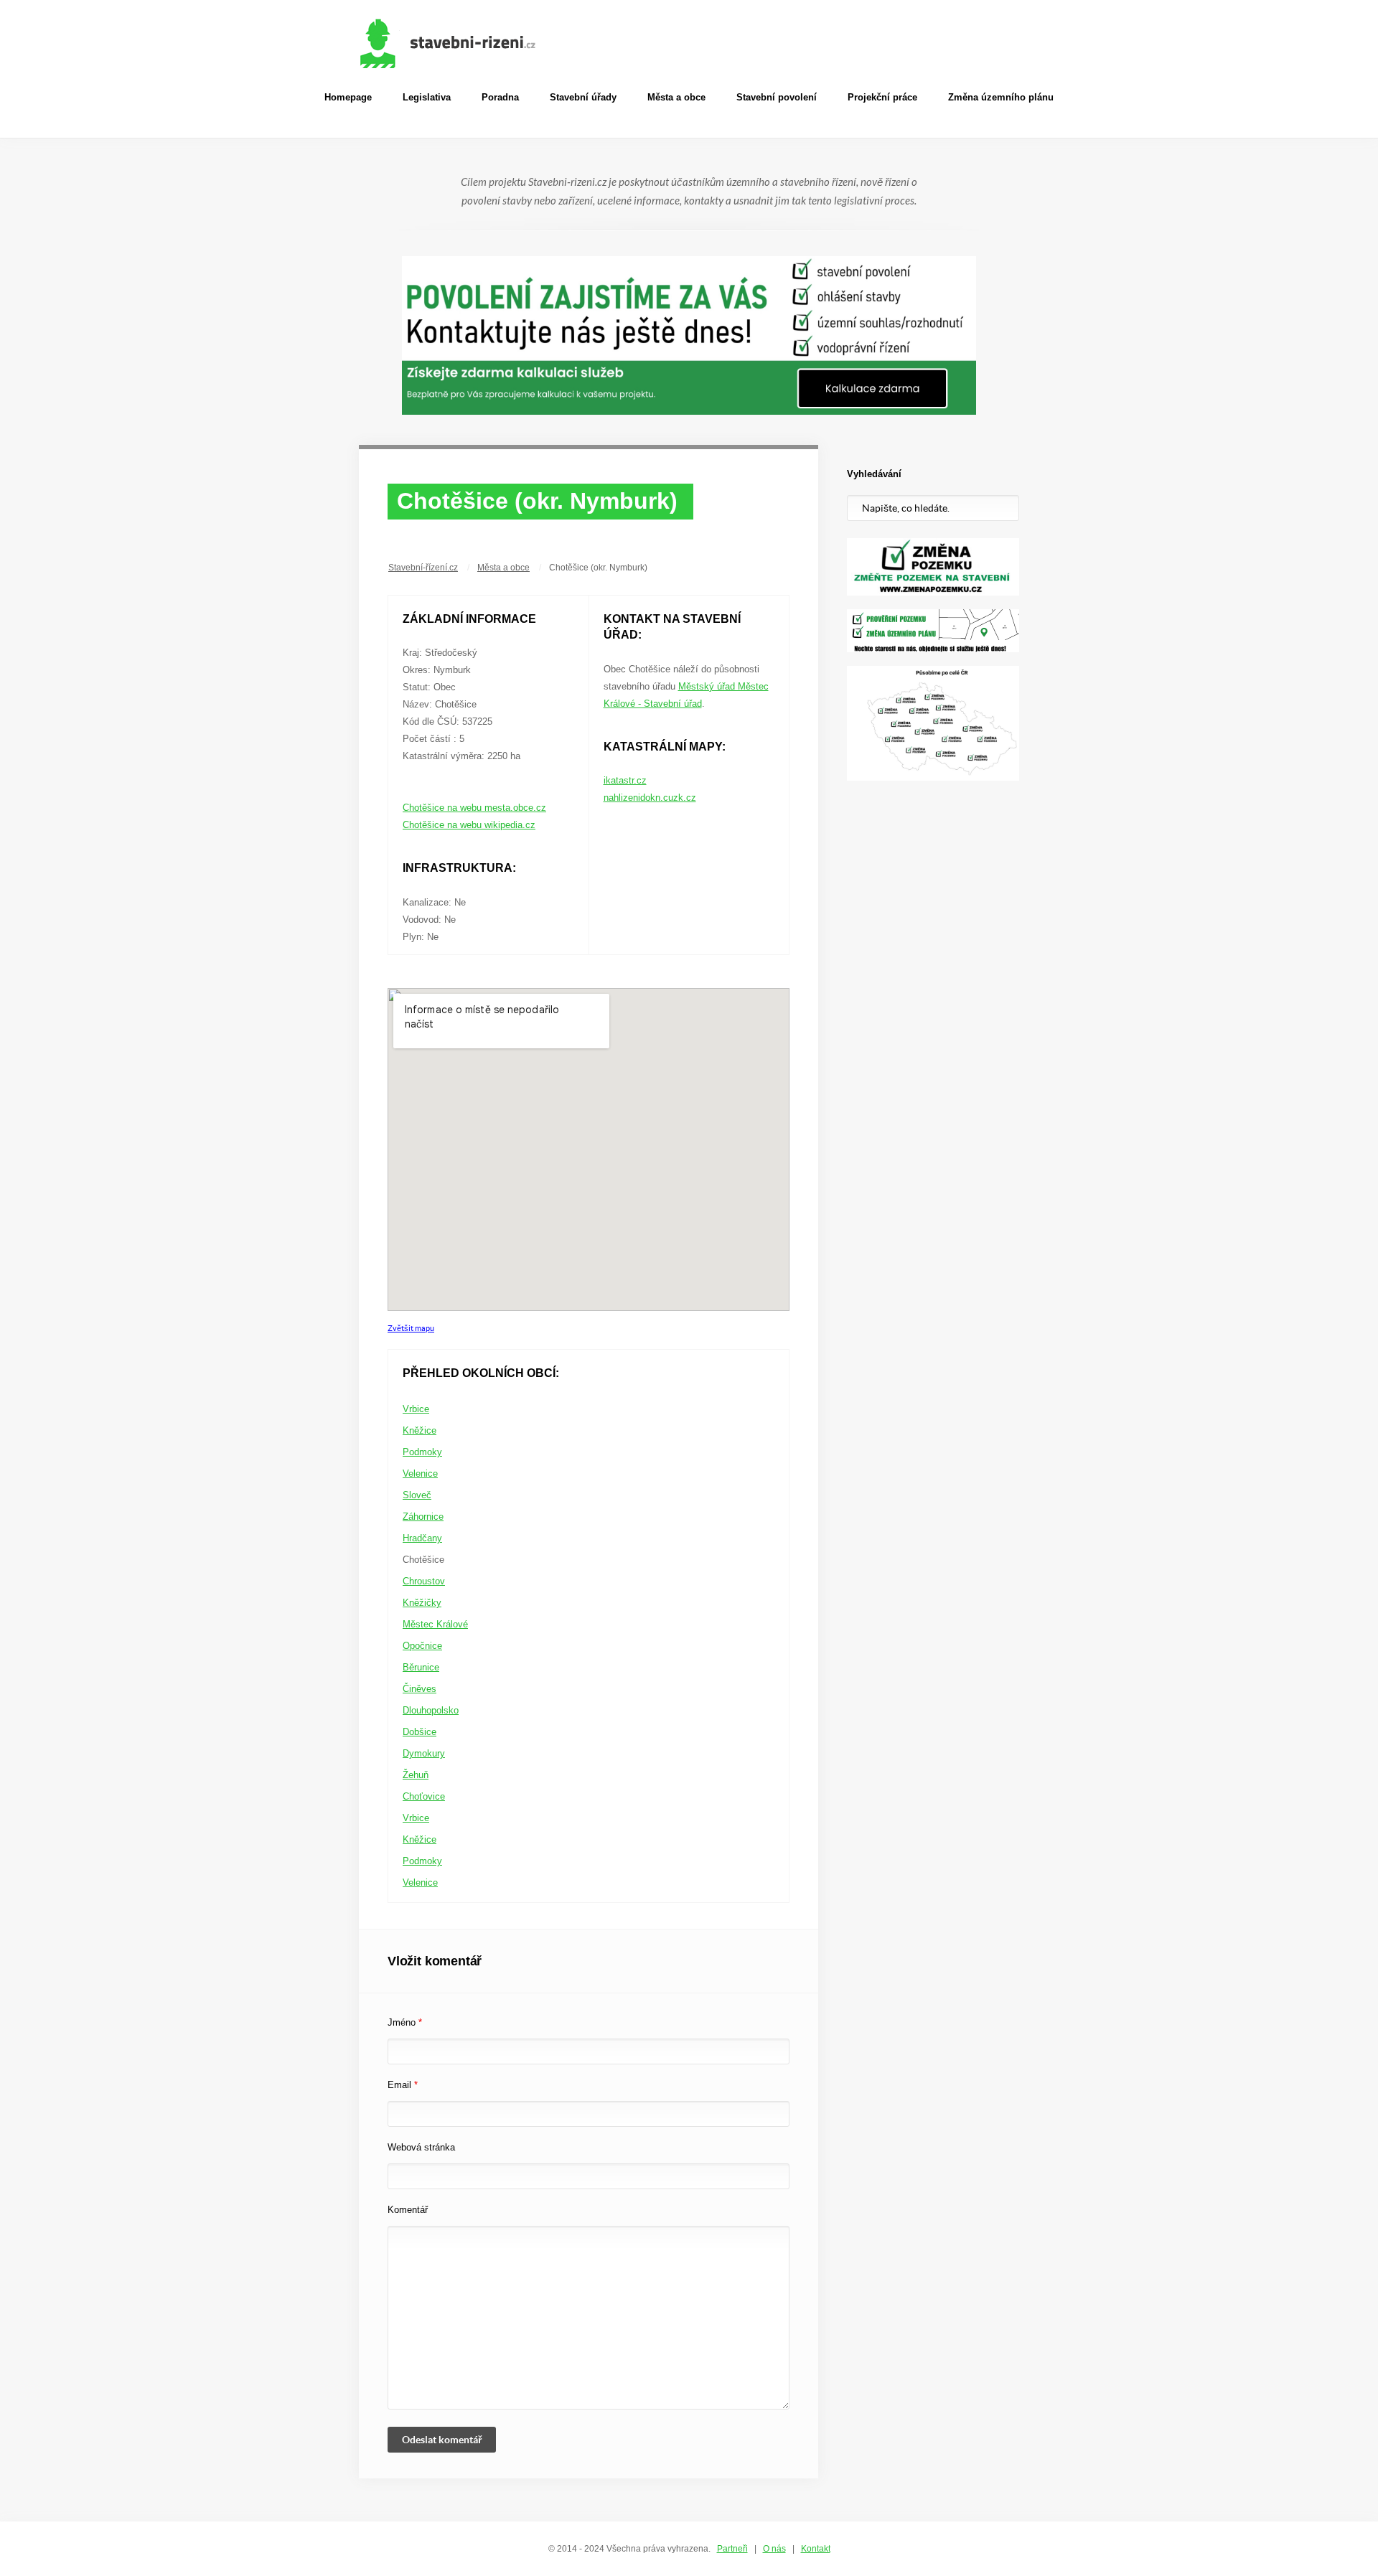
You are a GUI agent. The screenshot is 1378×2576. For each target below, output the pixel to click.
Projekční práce (882, 97)
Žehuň (416, 1775)
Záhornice (423, 1517)
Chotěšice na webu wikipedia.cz (469, 825)
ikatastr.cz (625, 780)
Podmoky (422, 1452)
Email (403, 2085)
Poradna (500, 97)
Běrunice (421, 1667)
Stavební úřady (583, 97)
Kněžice (420, 1430)
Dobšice (420, 1732)
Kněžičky (422, 1603)
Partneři (732, 2549)
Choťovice (424, 1796)
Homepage (348, 97)
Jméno (405, 2022)
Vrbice (416, 1409)
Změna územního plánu (1001, 97)
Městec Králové (435, 1624)
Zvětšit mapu (411, 1328)
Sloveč (417, 1495)
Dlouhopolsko (431, 1710)
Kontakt (816, 2549)
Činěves (420, 1689)
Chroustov (424, 1581)
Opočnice (422, 1646)
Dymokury (424, 1753)
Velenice (420, 1473)
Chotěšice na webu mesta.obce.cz (474, 808)
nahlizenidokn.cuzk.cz (650, 798)
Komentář (408, 2210)
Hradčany (422, 1538)
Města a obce (676, 97)
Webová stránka (421, 2147)
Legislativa (427, 97)
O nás (774, 2549)
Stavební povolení (777, 97)
